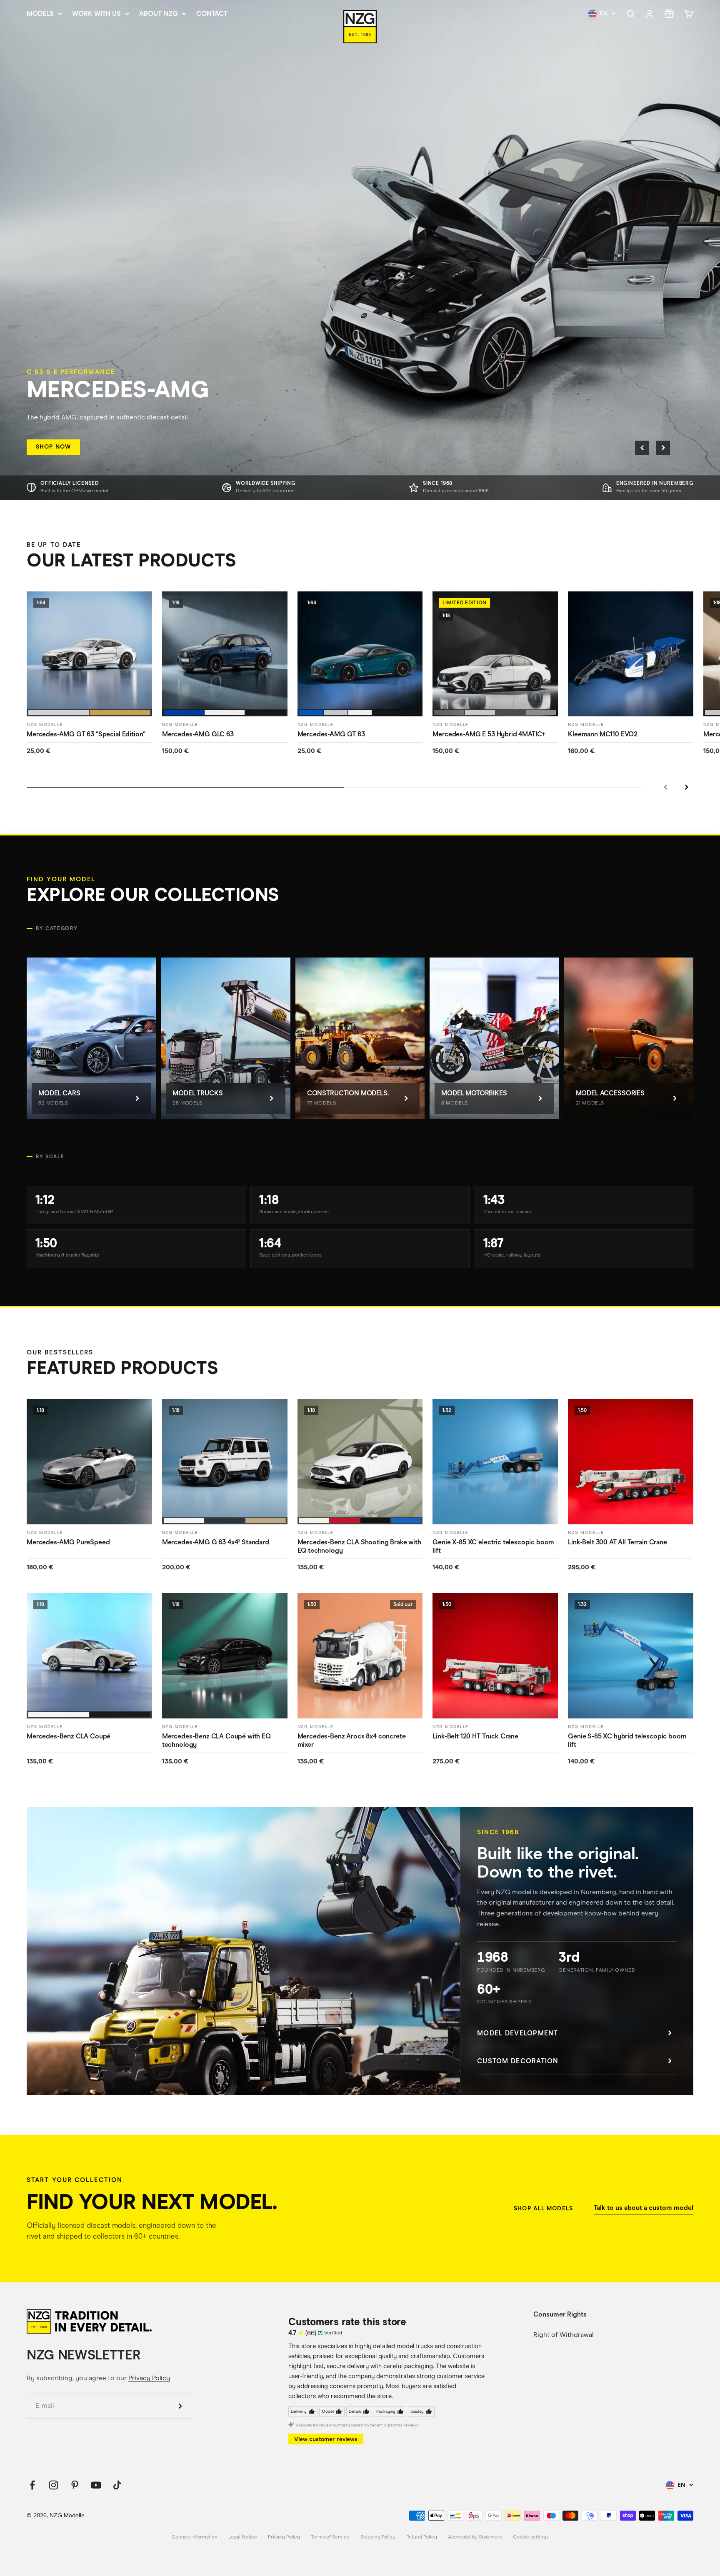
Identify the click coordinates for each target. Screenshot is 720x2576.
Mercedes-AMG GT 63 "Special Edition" (86, 734)
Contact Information (195, 2537)
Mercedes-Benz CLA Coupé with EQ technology (216, 1741)
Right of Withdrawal (563, 2335)
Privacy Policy (149, 2378)
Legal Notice (243, 2537)
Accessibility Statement (475, 2537)
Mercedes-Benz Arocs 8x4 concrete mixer (352, 1741)
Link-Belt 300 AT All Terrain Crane (617, 1542)
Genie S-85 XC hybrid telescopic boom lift (627, 1741)
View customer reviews (326, 2439)
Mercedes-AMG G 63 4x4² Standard (216, 1542)
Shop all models (543, 2208)
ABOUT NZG (159, 14)
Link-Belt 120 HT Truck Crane (475, 1736)
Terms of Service (330, 2537)
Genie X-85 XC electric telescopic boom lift (493, 1546)
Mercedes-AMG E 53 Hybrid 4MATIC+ (489, 734)
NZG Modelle (45, 724)
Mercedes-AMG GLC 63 (198, 734)
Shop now (53, 447)
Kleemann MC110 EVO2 (603, 734)
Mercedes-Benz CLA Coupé (69, 1736)
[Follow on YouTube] (96, 2485)
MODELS (40, 14)
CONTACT (212, 14)
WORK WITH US (96, 14)
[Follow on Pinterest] (75, 2485)
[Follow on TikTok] (117, 2485)
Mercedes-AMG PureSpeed (68, 1542)
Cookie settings (531, 2537)
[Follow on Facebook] (32, 2485)
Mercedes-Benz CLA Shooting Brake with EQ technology (359, 1546)
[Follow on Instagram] (54, 2485)
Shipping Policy (378, 2537)
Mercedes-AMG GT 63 (331, 734)
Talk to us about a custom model (644, 2208)
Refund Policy (422, 2537)
